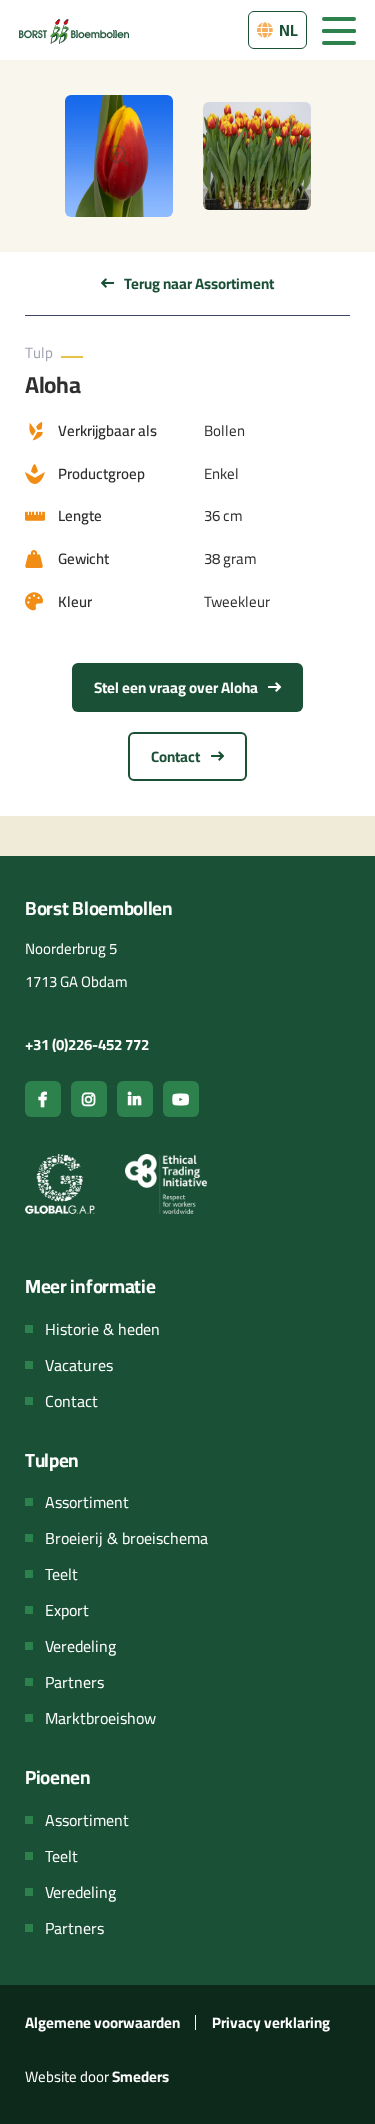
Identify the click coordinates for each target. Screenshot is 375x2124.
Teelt (61, 1574)
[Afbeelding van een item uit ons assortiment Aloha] (119, 156)
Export (67, 1610)
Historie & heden (102, 1329)
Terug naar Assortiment (197, 283)
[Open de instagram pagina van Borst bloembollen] (89, 1099)
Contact (177, 756)
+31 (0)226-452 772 (87, 1044)
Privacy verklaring (271, 2022)
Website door (97, 2076)
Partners (74, 1682)
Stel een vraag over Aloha (177, 687)
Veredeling (80, 1646)
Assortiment (87, 1502)
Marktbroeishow (100, 1718)
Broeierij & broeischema (126, 1538)
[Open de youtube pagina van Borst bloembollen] (181, 1099)
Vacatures (79, 1365)
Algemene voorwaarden (102, 2022)
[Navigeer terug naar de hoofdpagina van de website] (74, 29)
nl (287, 30)
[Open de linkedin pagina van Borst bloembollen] (135, 1099)
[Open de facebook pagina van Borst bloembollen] (43, 1099)
